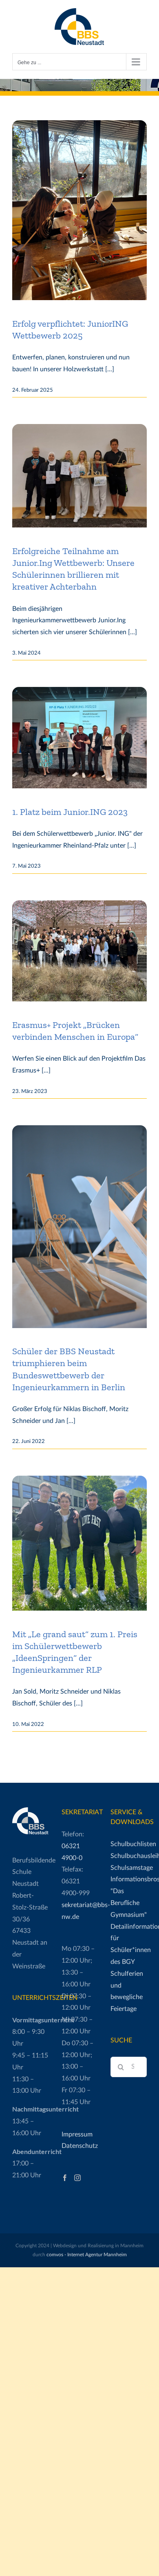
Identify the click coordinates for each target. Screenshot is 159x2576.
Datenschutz (80, 2146)
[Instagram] (77, 2178)
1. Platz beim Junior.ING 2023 (70, 812)
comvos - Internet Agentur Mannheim (87, 2255)
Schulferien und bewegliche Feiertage (127, 1991)
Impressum (77, 2134)
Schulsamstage (129, 1868)
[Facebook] (65, 2178)
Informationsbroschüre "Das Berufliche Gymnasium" (129, 1897)
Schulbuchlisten (129, 1844)
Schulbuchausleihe (129, 1856)
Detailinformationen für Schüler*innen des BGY (129, 1944)
